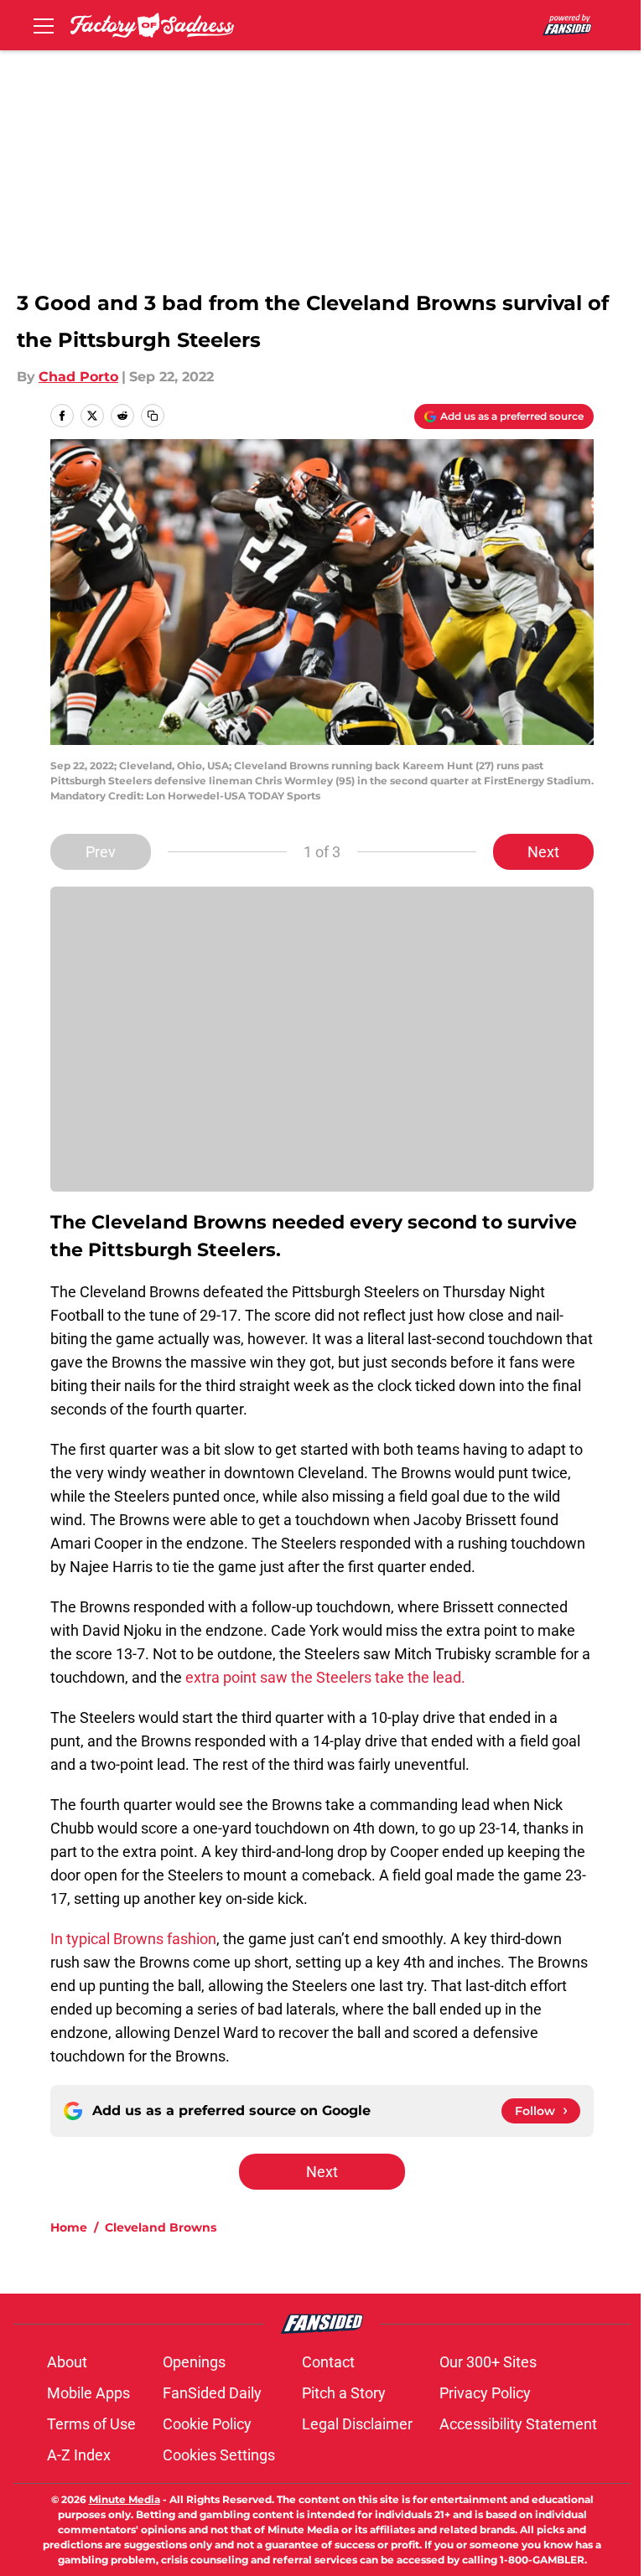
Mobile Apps (88, 2393)
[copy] (153, 416)
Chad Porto (78, 377)
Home (69, 2227)
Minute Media (125, 2499)
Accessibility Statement (518, 2424)
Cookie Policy (207, 2424)
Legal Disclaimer (357, 2424)
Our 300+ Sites (488, 2362)
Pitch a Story (344, 2393)
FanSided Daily (212, 2393)
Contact (328, 2362)
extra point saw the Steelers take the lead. (325, 1677)
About (67, 2362)
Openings (194, 2362)
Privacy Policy (485, 2393)
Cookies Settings (219, 2455)
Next (543, 852)
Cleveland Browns (161, 2227)
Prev (101, 852)
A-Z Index (79, 2455)
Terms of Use (91, 2424)
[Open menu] (44, 25)
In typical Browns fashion (133, 1939)
